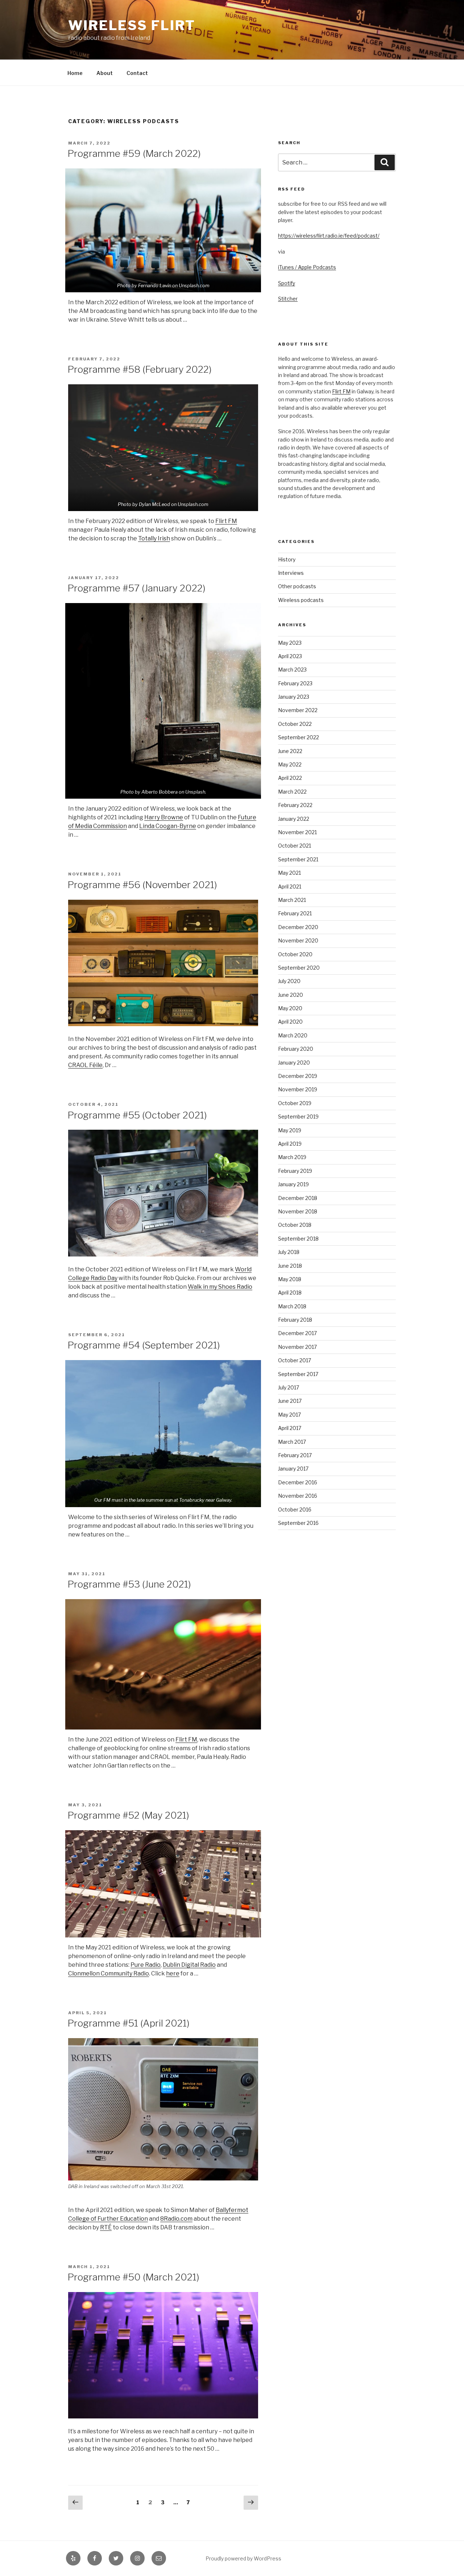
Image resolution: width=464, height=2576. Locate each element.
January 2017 (293, 1469)
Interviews (291, 573)
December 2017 (297, 1333)
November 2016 (298, 1496)
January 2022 (294, 819)
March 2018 (292, 1306)
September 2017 (298, 1374)
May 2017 (289, 1415)
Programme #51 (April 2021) (129, 2023)
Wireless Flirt (132, 25)
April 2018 (290, 1293)
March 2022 (292, 792)
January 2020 (294, 1063)
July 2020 (289, 981)
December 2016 (298, 1482)
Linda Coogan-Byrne (168, 826)
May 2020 (290, 1008)
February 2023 (295, 683)
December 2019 (298, 1076)
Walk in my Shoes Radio (220, 1287)
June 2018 (290, 1266)
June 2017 (290, 1401)
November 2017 (297, 1347)
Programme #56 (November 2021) (142, 885)
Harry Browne (164, 817)
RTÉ (106, 2227)
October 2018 (295, 1225)
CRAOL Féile (85, 1065)
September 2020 (299, 968)
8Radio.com (176, 2219)
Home (75, 73)
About (105, 73)
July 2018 (289, 1252)
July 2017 (289, 1387)
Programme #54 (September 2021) (144, 1345)
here (173, 1973)
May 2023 (290, 643)
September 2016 (298, 1523)
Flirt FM (226, 521)
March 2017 (292, 1442)
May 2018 (290, 1279)
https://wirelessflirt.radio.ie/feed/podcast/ (329, 236)
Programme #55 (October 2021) (137, 1115)
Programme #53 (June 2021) (129, 1584)
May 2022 (290, 764)
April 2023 (290, 656)
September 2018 (298, 1239)
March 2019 (292, 1157)
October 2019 (295, 1103)
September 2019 (298, 1116)
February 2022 (295, 805)
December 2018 (298, 1198)
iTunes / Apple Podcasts (307, 267)
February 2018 (295, 1320)
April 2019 (290, 1144)
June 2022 (290, 751)
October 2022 (295, 724)
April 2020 (290, 1022)
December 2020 (298, 927)
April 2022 (290, 778)
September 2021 (298, 859)
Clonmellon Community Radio (109, 1973)
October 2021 (295, 846)
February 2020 (296, 1049)
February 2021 (295, 913)
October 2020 (295, 954)
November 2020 (298, 940)
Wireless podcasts (301, 600)
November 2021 (297, 832)
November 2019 (298, 1089)
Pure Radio (146, 1965)
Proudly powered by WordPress (243, 2558)
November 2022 (298, 710)
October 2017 (295, 1360)
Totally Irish (154, 538)
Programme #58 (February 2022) (140, 369)
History (287, 559)
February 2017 (295, 1455)
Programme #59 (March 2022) (134, 153)
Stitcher (288, 299)
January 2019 (293, 1184)
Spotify (287, 283)
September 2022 (299, 737)
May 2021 (289, 873)
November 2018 (298, 1211)
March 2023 (292, 670)
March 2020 (293, 1035)
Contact (137, 73)
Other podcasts (297, 586)
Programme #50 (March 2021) (133, 2277)
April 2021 (290, 886)
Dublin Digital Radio (189, 1965)
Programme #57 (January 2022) (136, 588)
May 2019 (290, 1130)
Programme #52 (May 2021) (128, 1815)
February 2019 (295, 1171)
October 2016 (295, 1509)
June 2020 (291, 995)
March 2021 (292, 900)
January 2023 (294, 697)
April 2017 (290, 1428)
